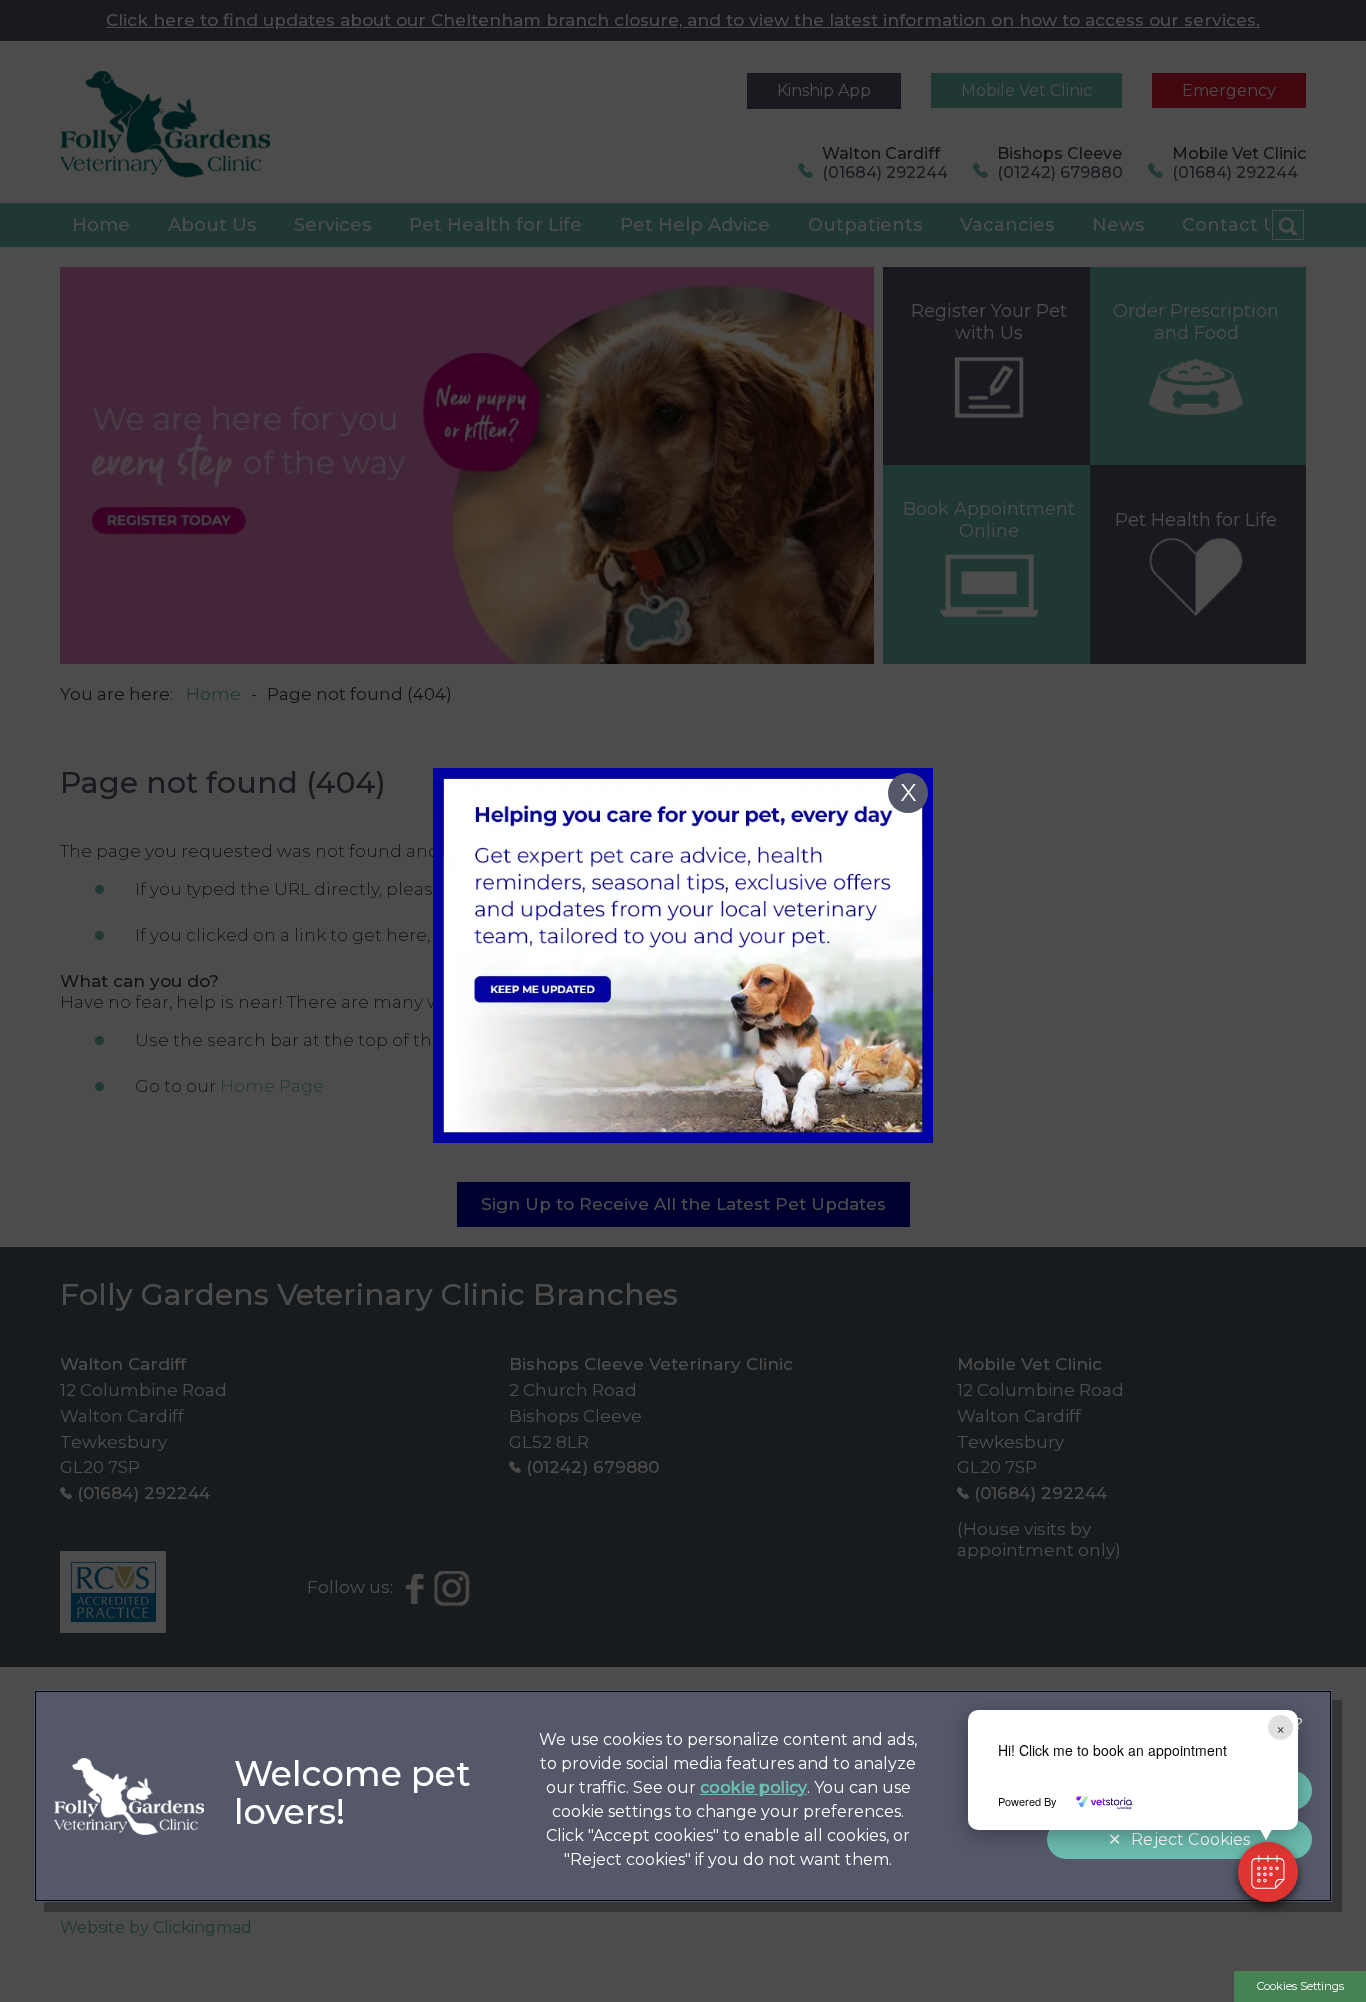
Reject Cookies (1190, 1839)
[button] (1268, 1872)
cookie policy (753, 1787)
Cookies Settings (1300, 1986)
